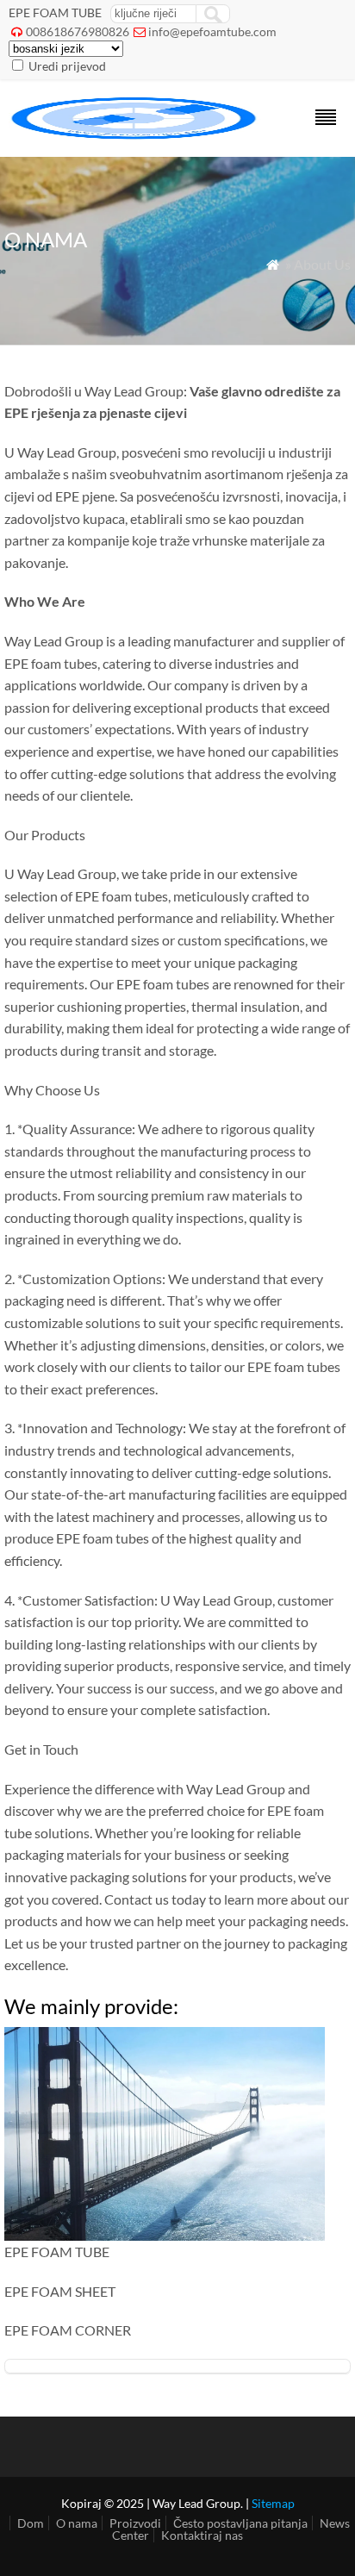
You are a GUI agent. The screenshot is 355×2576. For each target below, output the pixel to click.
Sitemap (273, 2503)
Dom (31, 2523)
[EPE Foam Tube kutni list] (135, 134)
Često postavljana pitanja (240, 2523)
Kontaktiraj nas (202, 2535)
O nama (77, 2523)
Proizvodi (135, 2523)
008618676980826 (78, 31)
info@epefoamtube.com (212, 31)
